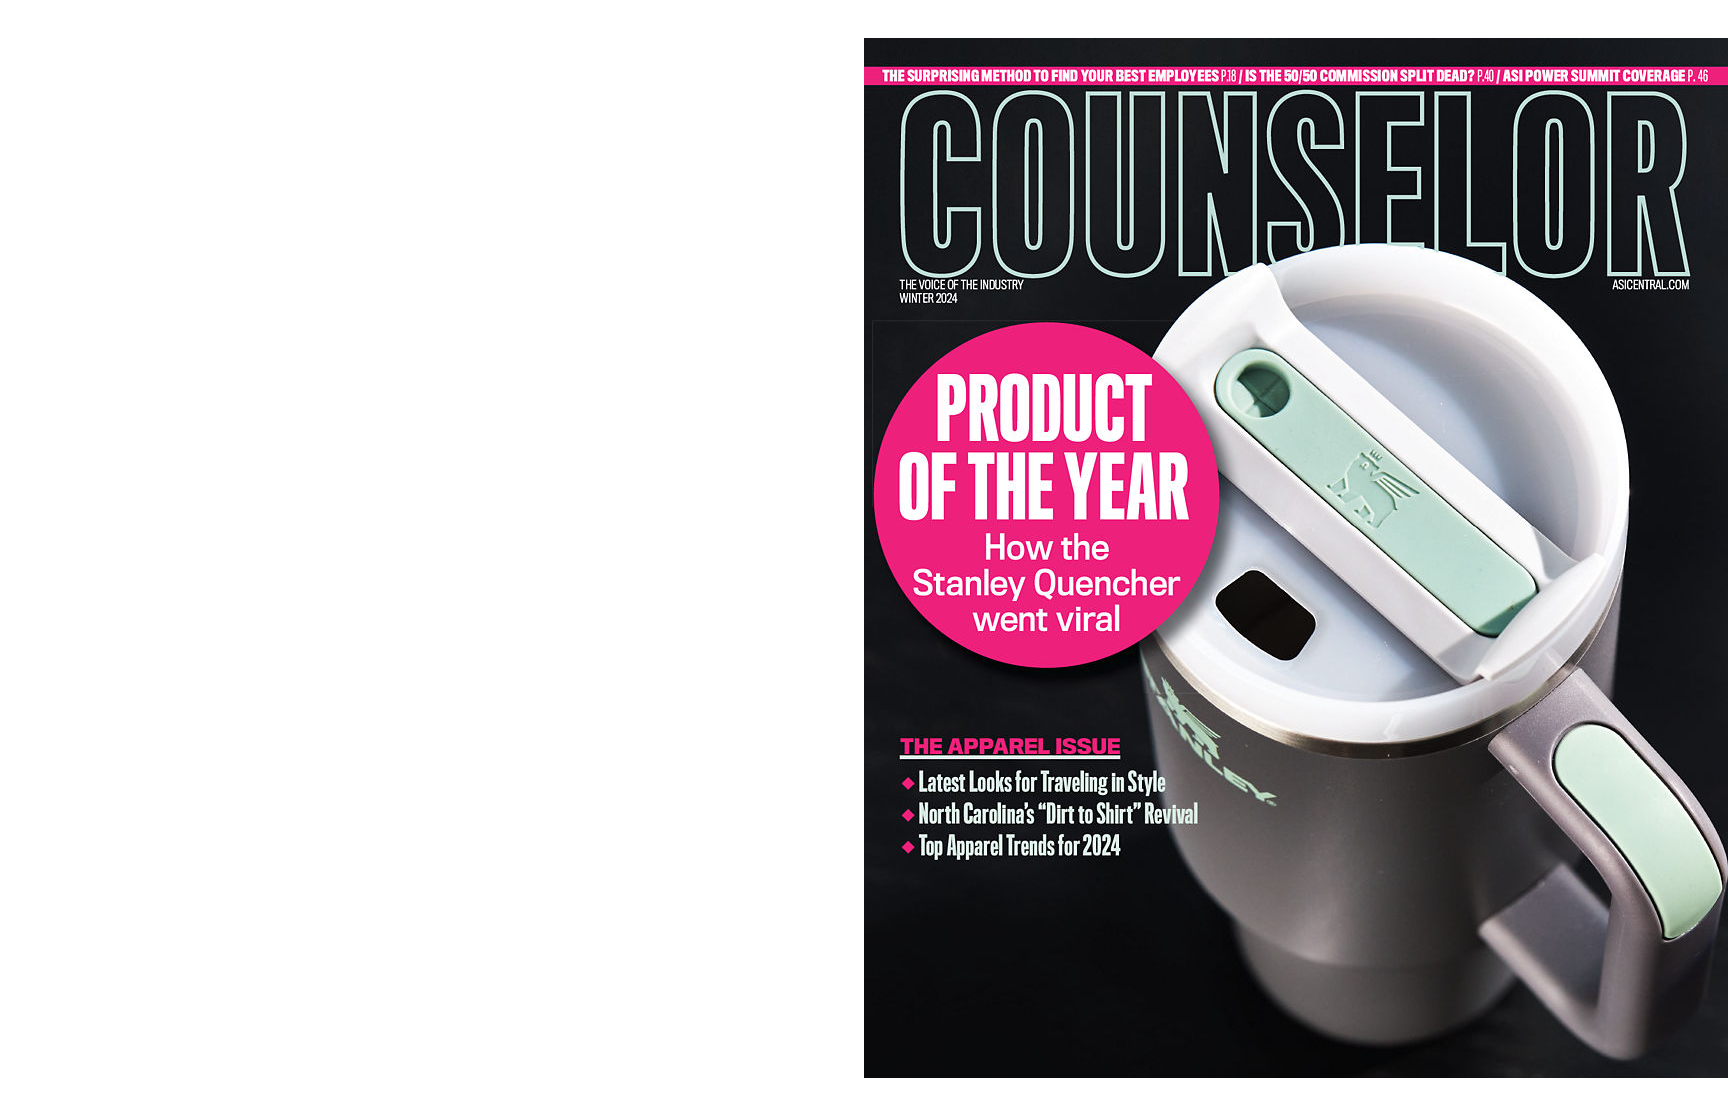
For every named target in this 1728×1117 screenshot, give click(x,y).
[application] (864, 558)
